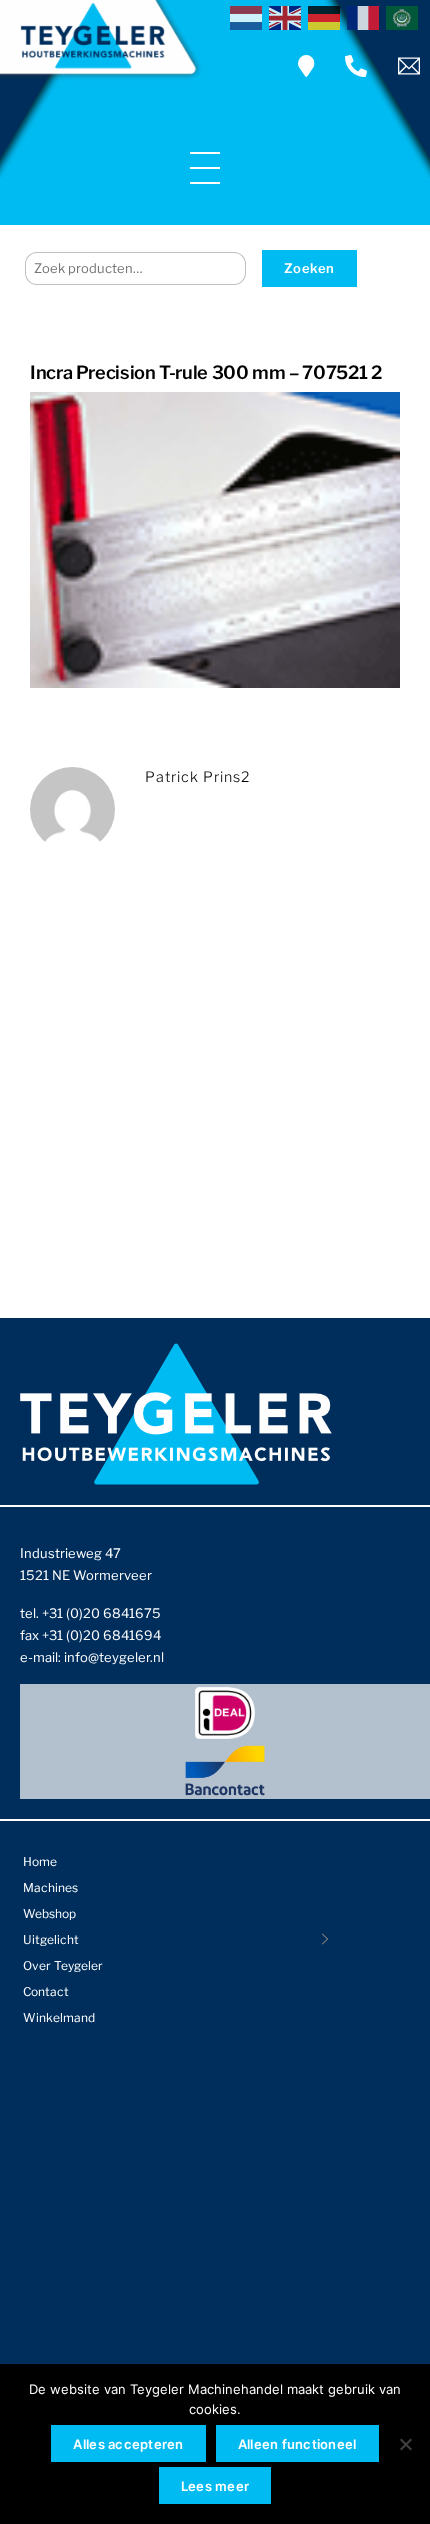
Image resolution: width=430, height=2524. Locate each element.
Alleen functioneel (297, 2444)
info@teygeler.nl (114, 1657)
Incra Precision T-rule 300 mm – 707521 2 (205, 372)
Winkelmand (59, 2017)
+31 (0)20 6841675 (101, 1613)
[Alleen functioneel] (405, 2444)
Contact (46, 1991)
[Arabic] (405, 16)
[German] (327, 16)
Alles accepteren (128, 2444)
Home (40, 1861)
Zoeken (309, 268)
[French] (366, 16)
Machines (50, 1887)
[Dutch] (249, 16)
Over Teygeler (63, 1965)
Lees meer (215, 2486)
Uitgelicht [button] (51, 1939)
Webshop (49, 1913)
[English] (288, 16)
